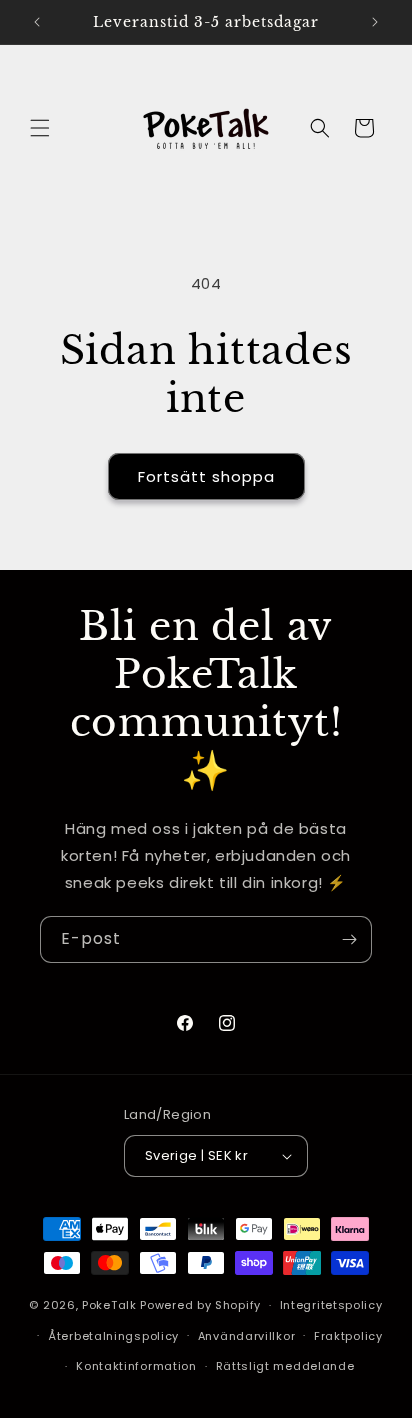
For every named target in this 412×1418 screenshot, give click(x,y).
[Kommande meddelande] (375, 22)
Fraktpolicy (348, 1336)
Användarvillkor (247, 1336)
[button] (40, 128)
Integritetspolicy (331, 1305)
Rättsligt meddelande (285, 1366)
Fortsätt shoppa (206, 476)
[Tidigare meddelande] (37, 22)
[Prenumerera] (349, 939)
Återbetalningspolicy (113, 1336)
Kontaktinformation (136, 1366)
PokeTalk (109, 1305)
